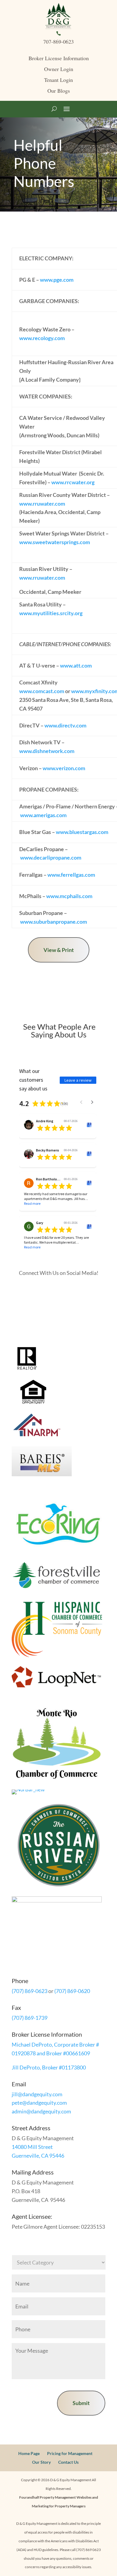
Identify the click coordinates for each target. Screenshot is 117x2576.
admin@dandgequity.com (41, 2111)
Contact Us (68, 2462)
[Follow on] (64, 1291)
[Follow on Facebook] (40, 1291)
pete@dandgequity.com (39, 2103)
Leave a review (78, 1080)
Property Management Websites (66, 2497)
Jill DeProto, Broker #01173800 (49, 2067)
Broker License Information (59, 58)
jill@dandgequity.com (37, 2094)
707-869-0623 (58, 42)
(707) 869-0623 (30, 1991)
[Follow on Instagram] (52, 1291)
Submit (81, 2403)
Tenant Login (58, 80)
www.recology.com (42, 338)
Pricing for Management (70, 2453)
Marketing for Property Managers (59, 2506)
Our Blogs (59, 91)
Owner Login (59, 69)
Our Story (41, 2462)
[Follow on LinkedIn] (76, 1291)
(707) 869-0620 (72, 1991)
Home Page (29, 2453)
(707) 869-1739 (30, 2018)
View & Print (59, 950)
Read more (32, 1203)
